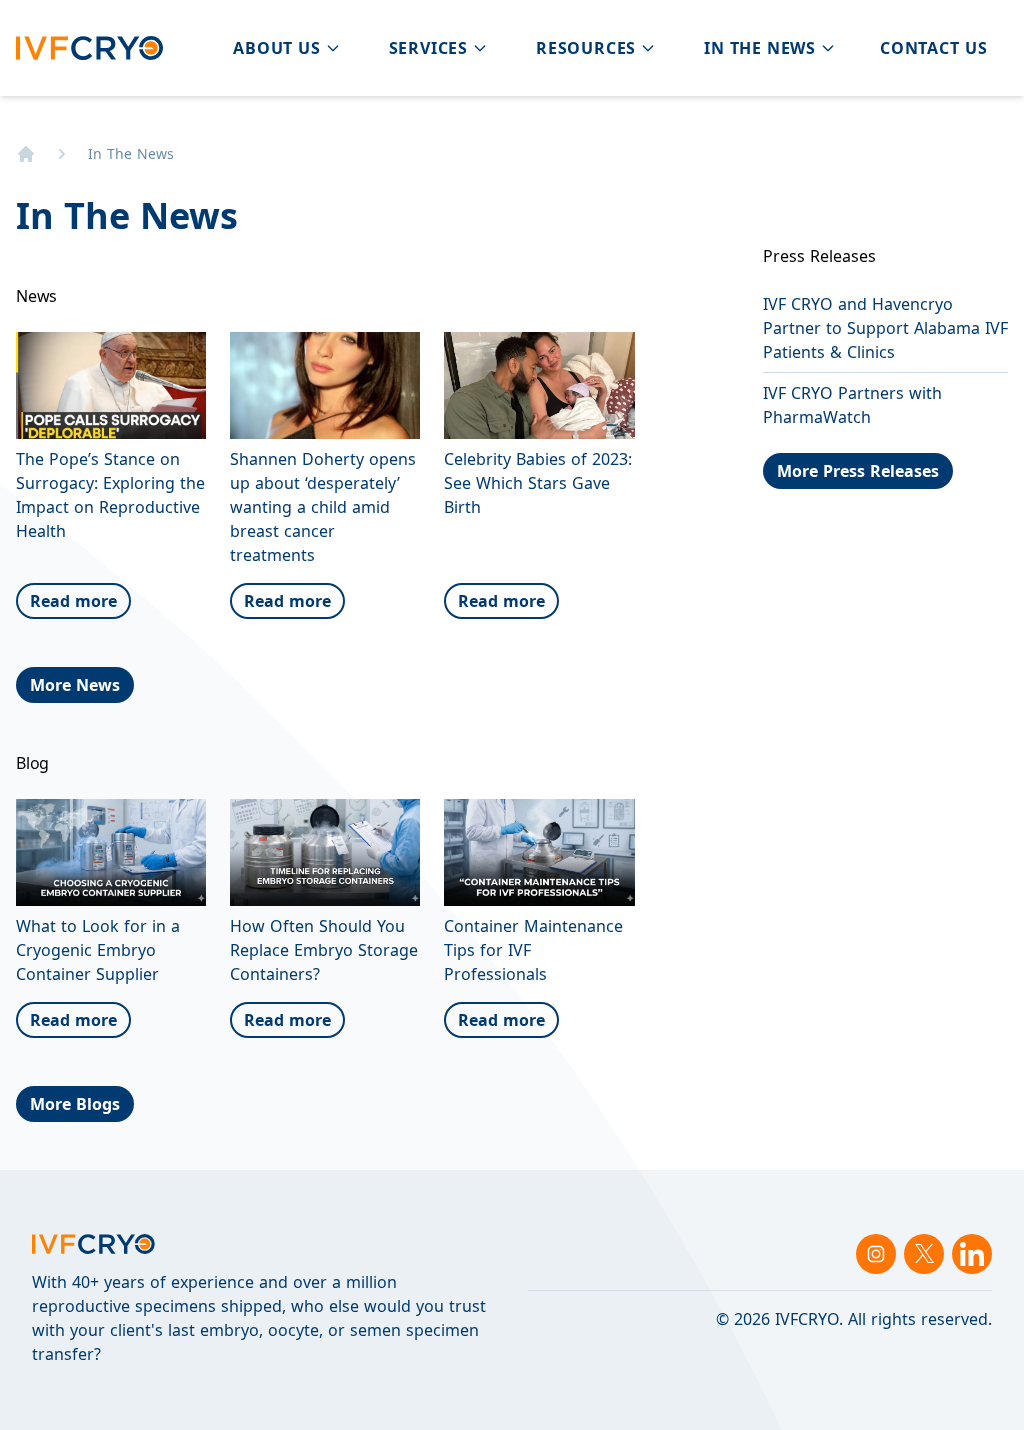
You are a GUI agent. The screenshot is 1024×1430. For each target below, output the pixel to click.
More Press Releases (858, 471)
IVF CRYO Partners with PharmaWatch (852, 405)
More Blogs (75, 1104)
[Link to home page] (26, 154)
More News (75, 685)
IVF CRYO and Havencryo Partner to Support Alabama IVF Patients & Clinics (885, 328)
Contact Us (934, 48)
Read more (73, 601)
